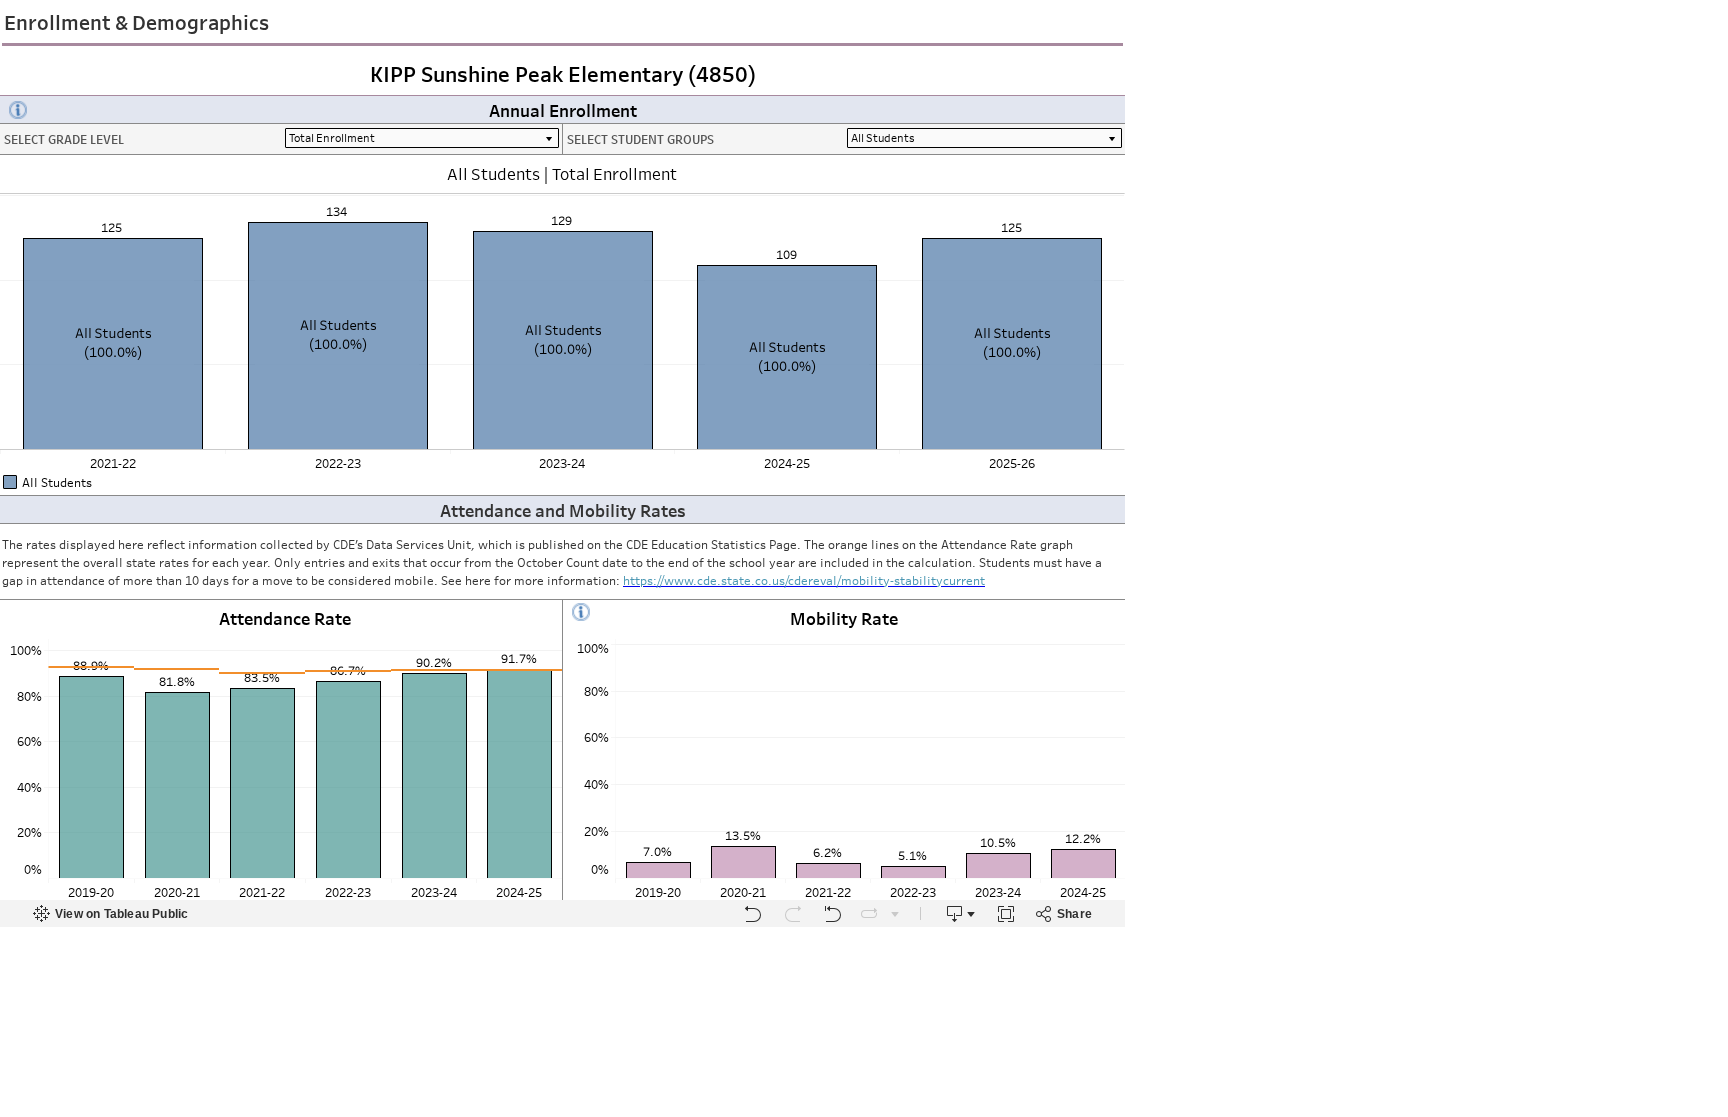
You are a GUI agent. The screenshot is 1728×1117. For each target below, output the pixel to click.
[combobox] (984, 138)
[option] (562, 482)
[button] (1117, 480)
